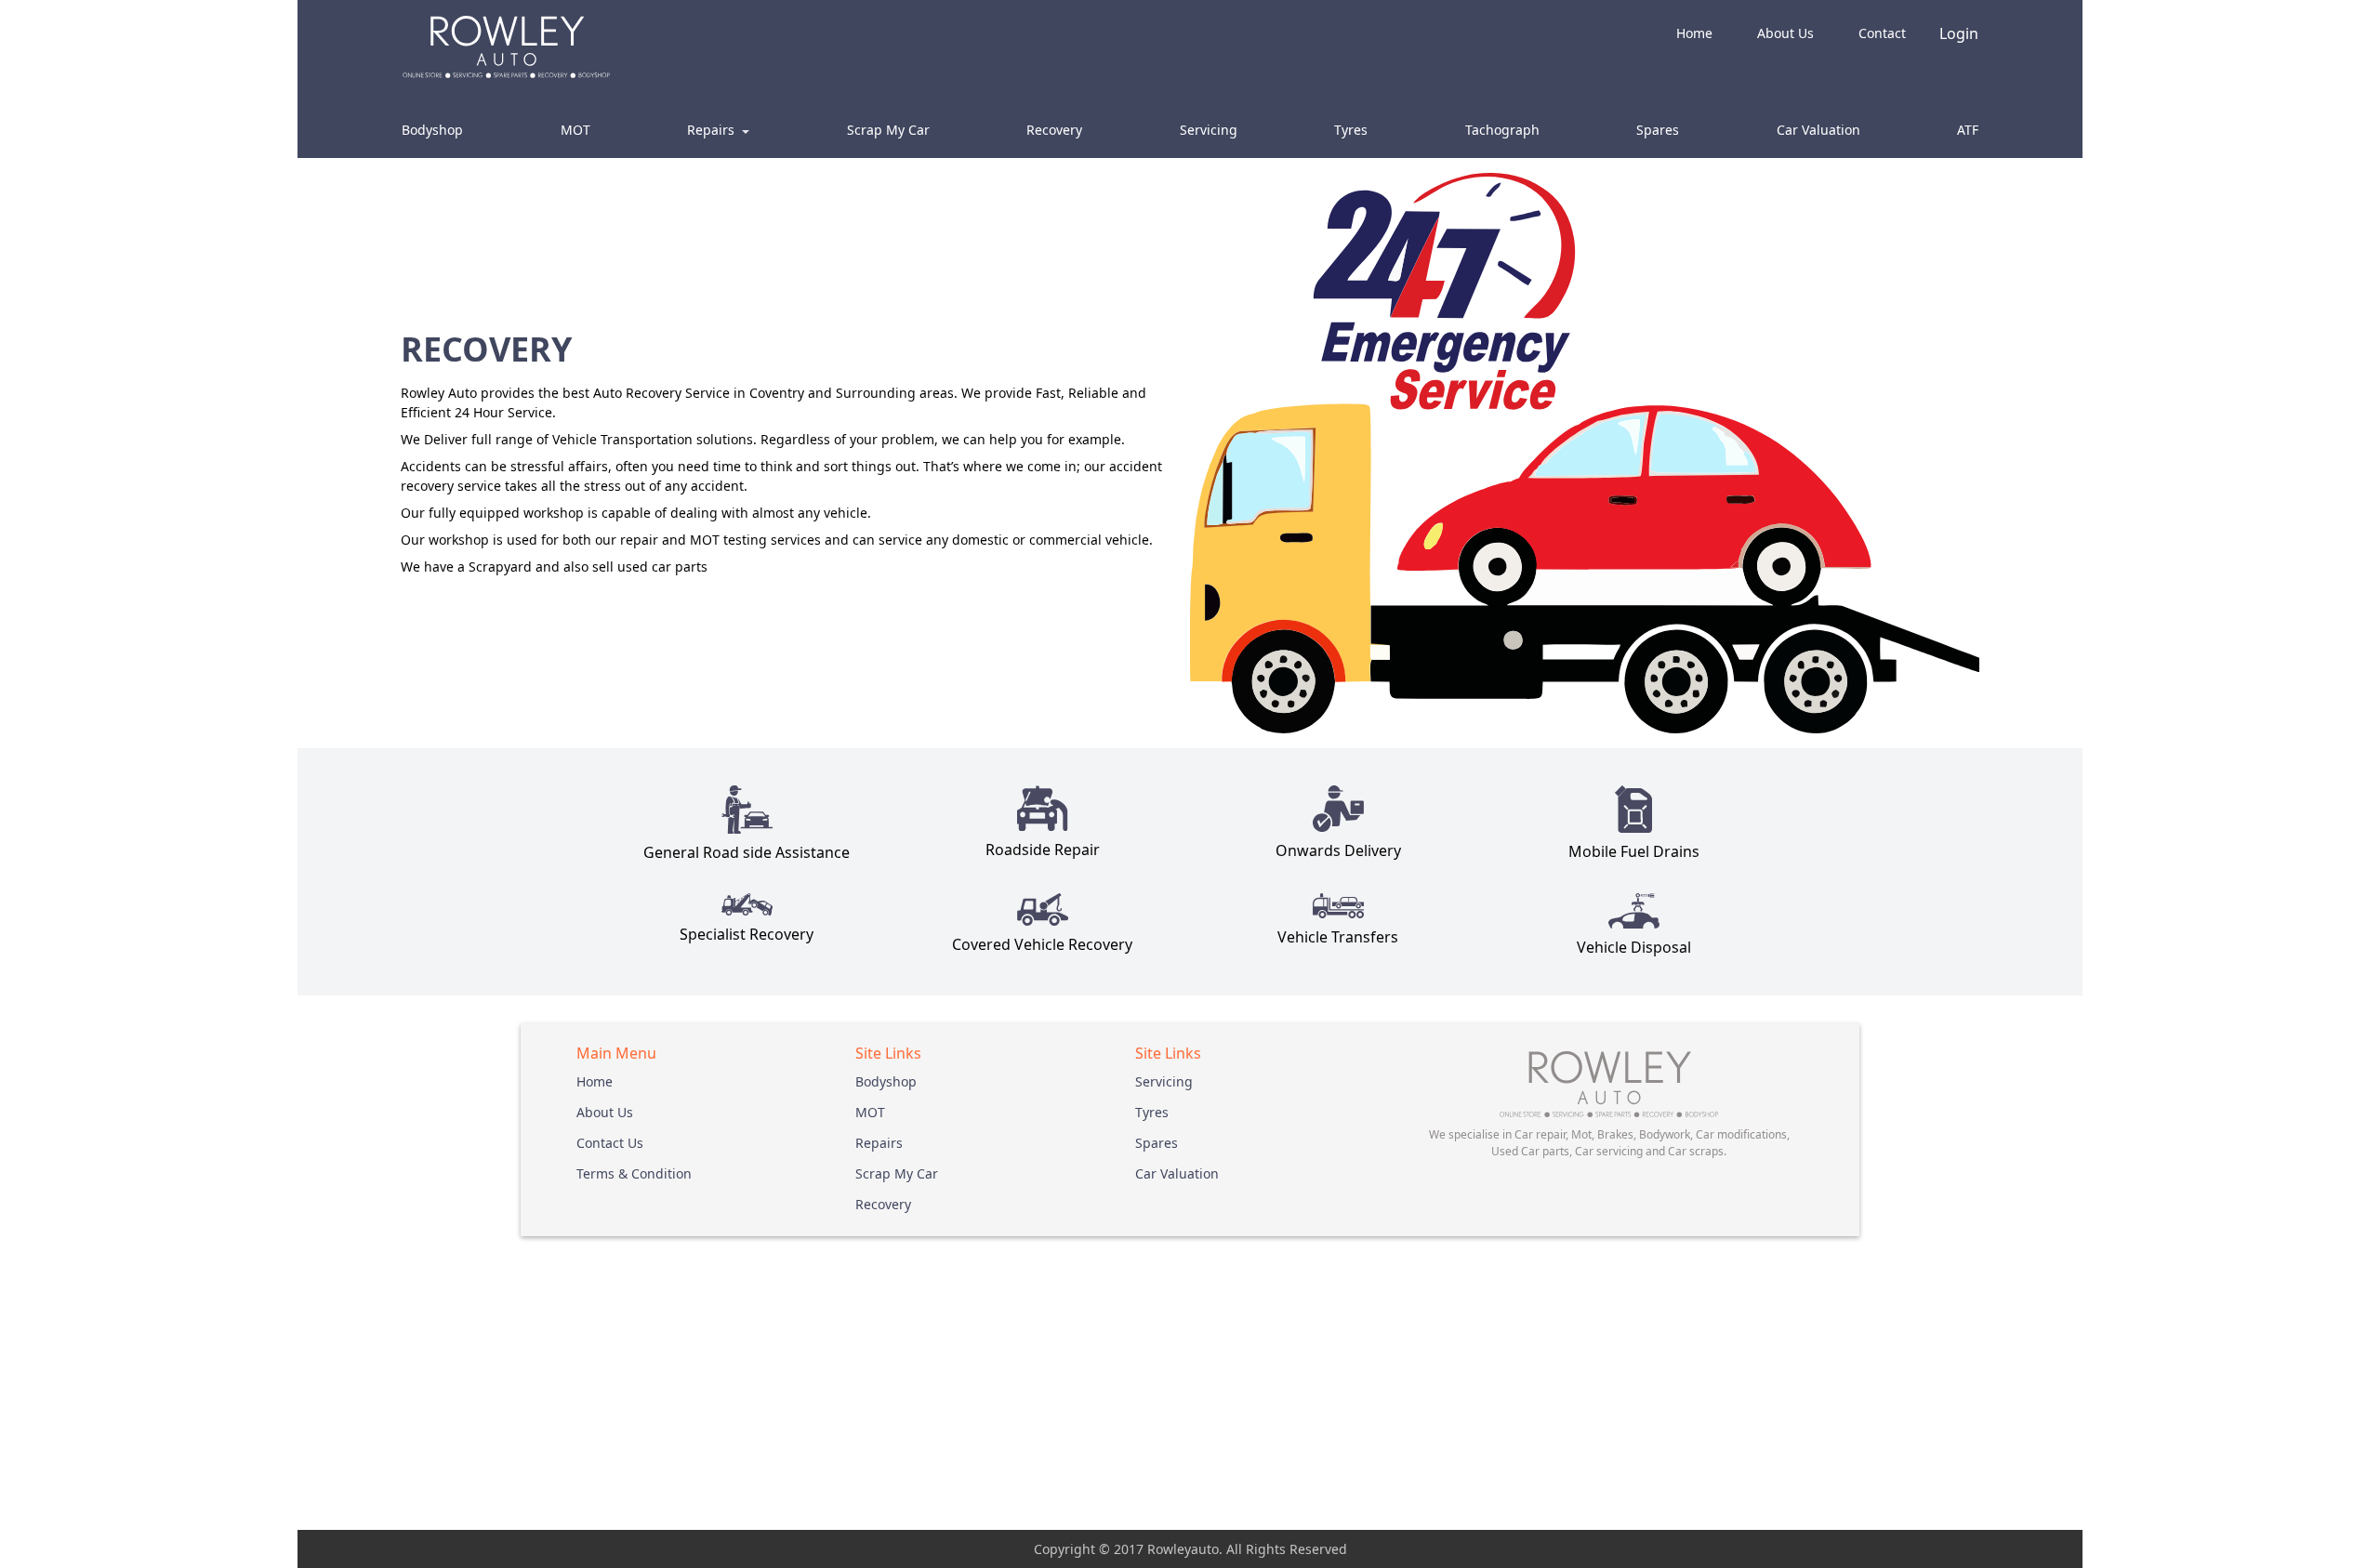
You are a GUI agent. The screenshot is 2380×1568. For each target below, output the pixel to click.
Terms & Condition (634, 1173)
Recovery (1054, 130)
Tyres (1351, 130)
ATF (1968, 130)
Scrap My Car (888, 130)
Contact (1882, 33)
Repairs (879, 1143)
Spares (1658, 130)
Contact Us (610, 1143)
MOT (575, 130)
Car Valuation (1818, 130)
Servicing (1209, 130)
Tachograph (1502, 130)
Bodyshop (432, 130)
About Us (1785, 33)
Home (1694, 33)
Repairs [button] (713, 130)
